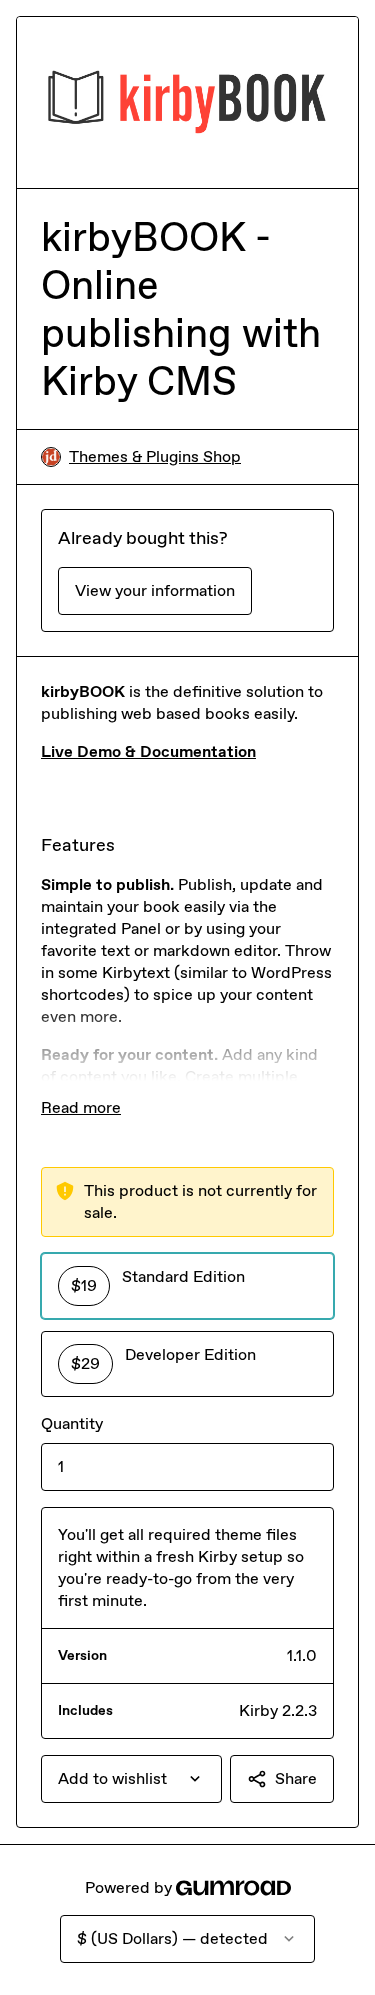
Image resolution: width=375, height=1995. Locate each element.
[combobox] (131, 1779)
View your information (155, 590)
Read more (81, 1107)
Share (296, 1778)
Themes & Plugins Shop (155, 456)
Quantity (72, 1423)
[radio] (187, 1286)
